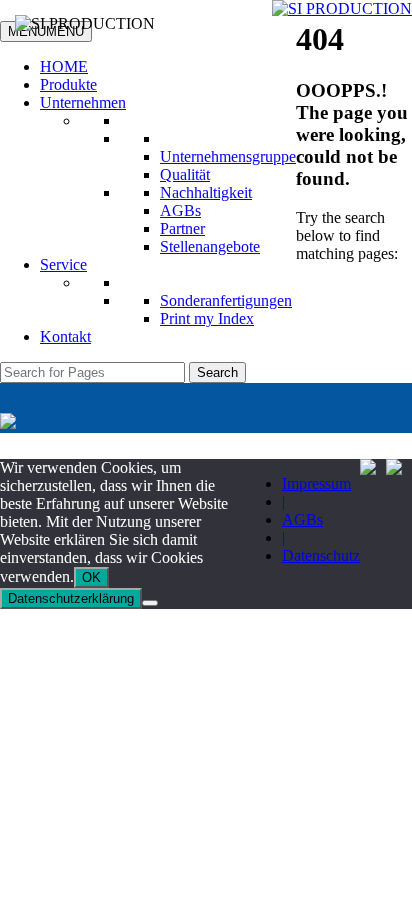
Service (63, 264)
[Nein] (150, 603)
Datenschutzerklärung (71, 598)
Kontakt (65, 336)
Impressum (316, 483)
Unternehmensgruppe (228, 156)
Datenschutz (321, 555)
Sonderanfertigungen (226, 300)
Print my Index (207, 318)
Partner (182, 228)
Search (217, 372)
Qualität (185, 174)
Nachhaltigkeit (206, 192)
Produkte (68, 84)
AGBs (180, 210)
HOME (64, 66)
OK (91, 577)
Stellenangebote (210, 246)
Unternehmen (83, 102)
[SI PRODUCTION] (342, 8)
